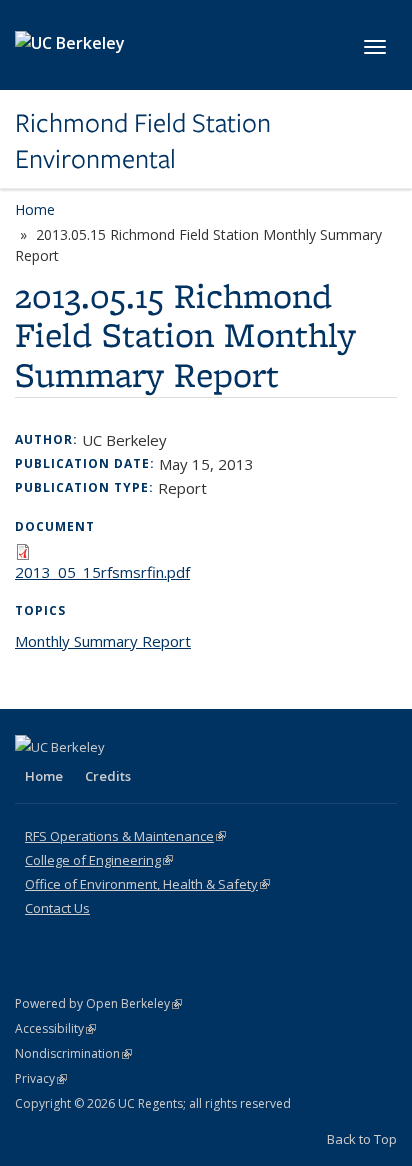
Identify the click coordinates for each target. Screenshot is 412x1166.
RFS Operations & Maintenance (125, 836)
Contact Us (57, 908)
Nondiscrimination (73, 1053)
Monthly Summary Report (103, 641)
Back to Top (362, 1139)
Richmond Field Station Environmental (143, 141)
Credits (108, 776)
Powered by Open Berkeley (98, 1003)
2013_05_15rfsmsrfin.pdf (102, 572)
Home (35, 209)
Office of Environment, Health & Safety (147, 884)
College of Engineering (99, 860)
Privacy (41, 1078)
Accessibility (55, 1028)
